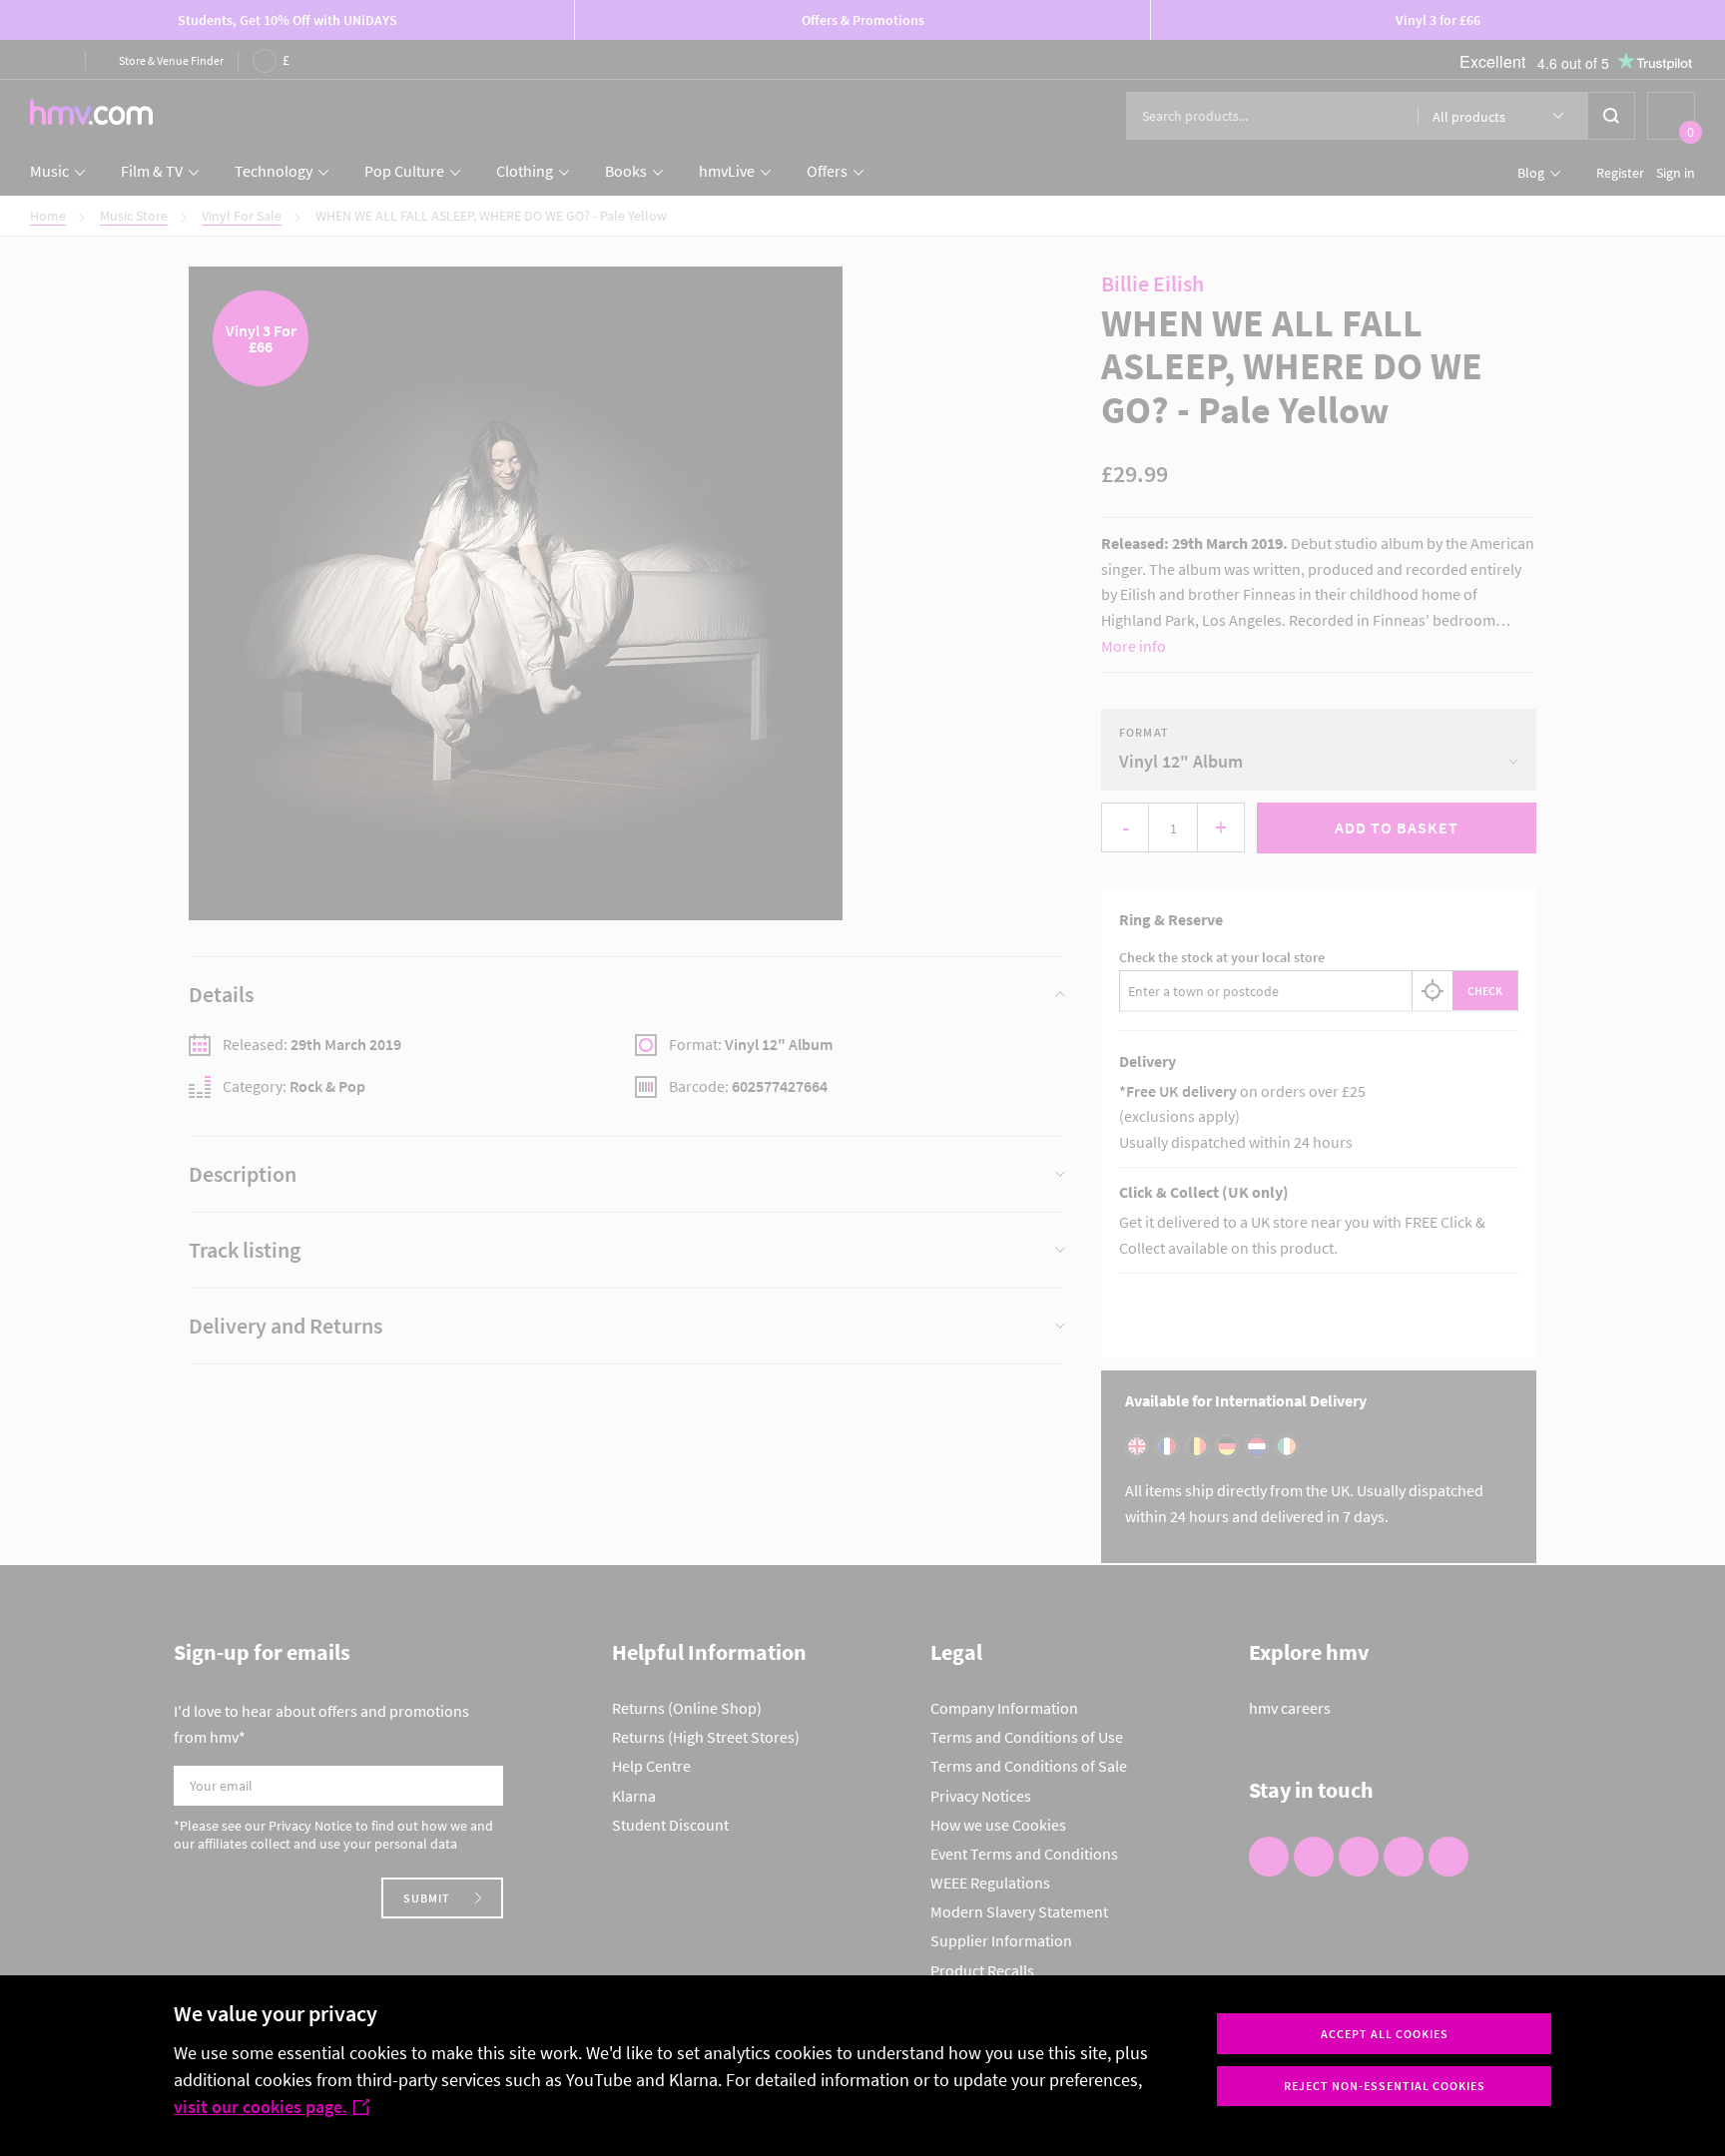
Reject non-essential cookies (1385, 2086)
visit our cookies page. (261, 2107)
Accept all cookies (1385, 2034)
